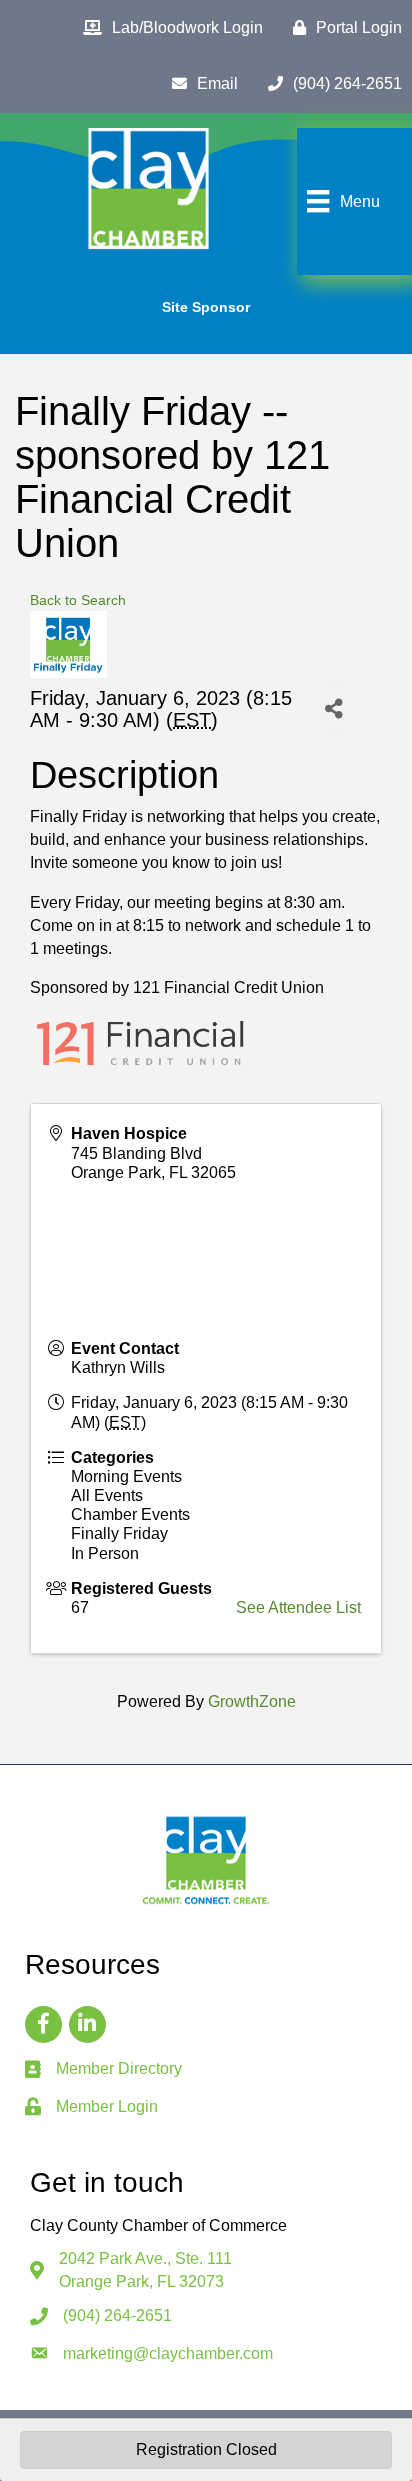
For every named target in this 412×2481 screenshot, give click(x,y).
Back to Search (78, 600)
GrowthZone (252, 1701)
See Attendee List (298, 1607)
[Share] (334, 708)
